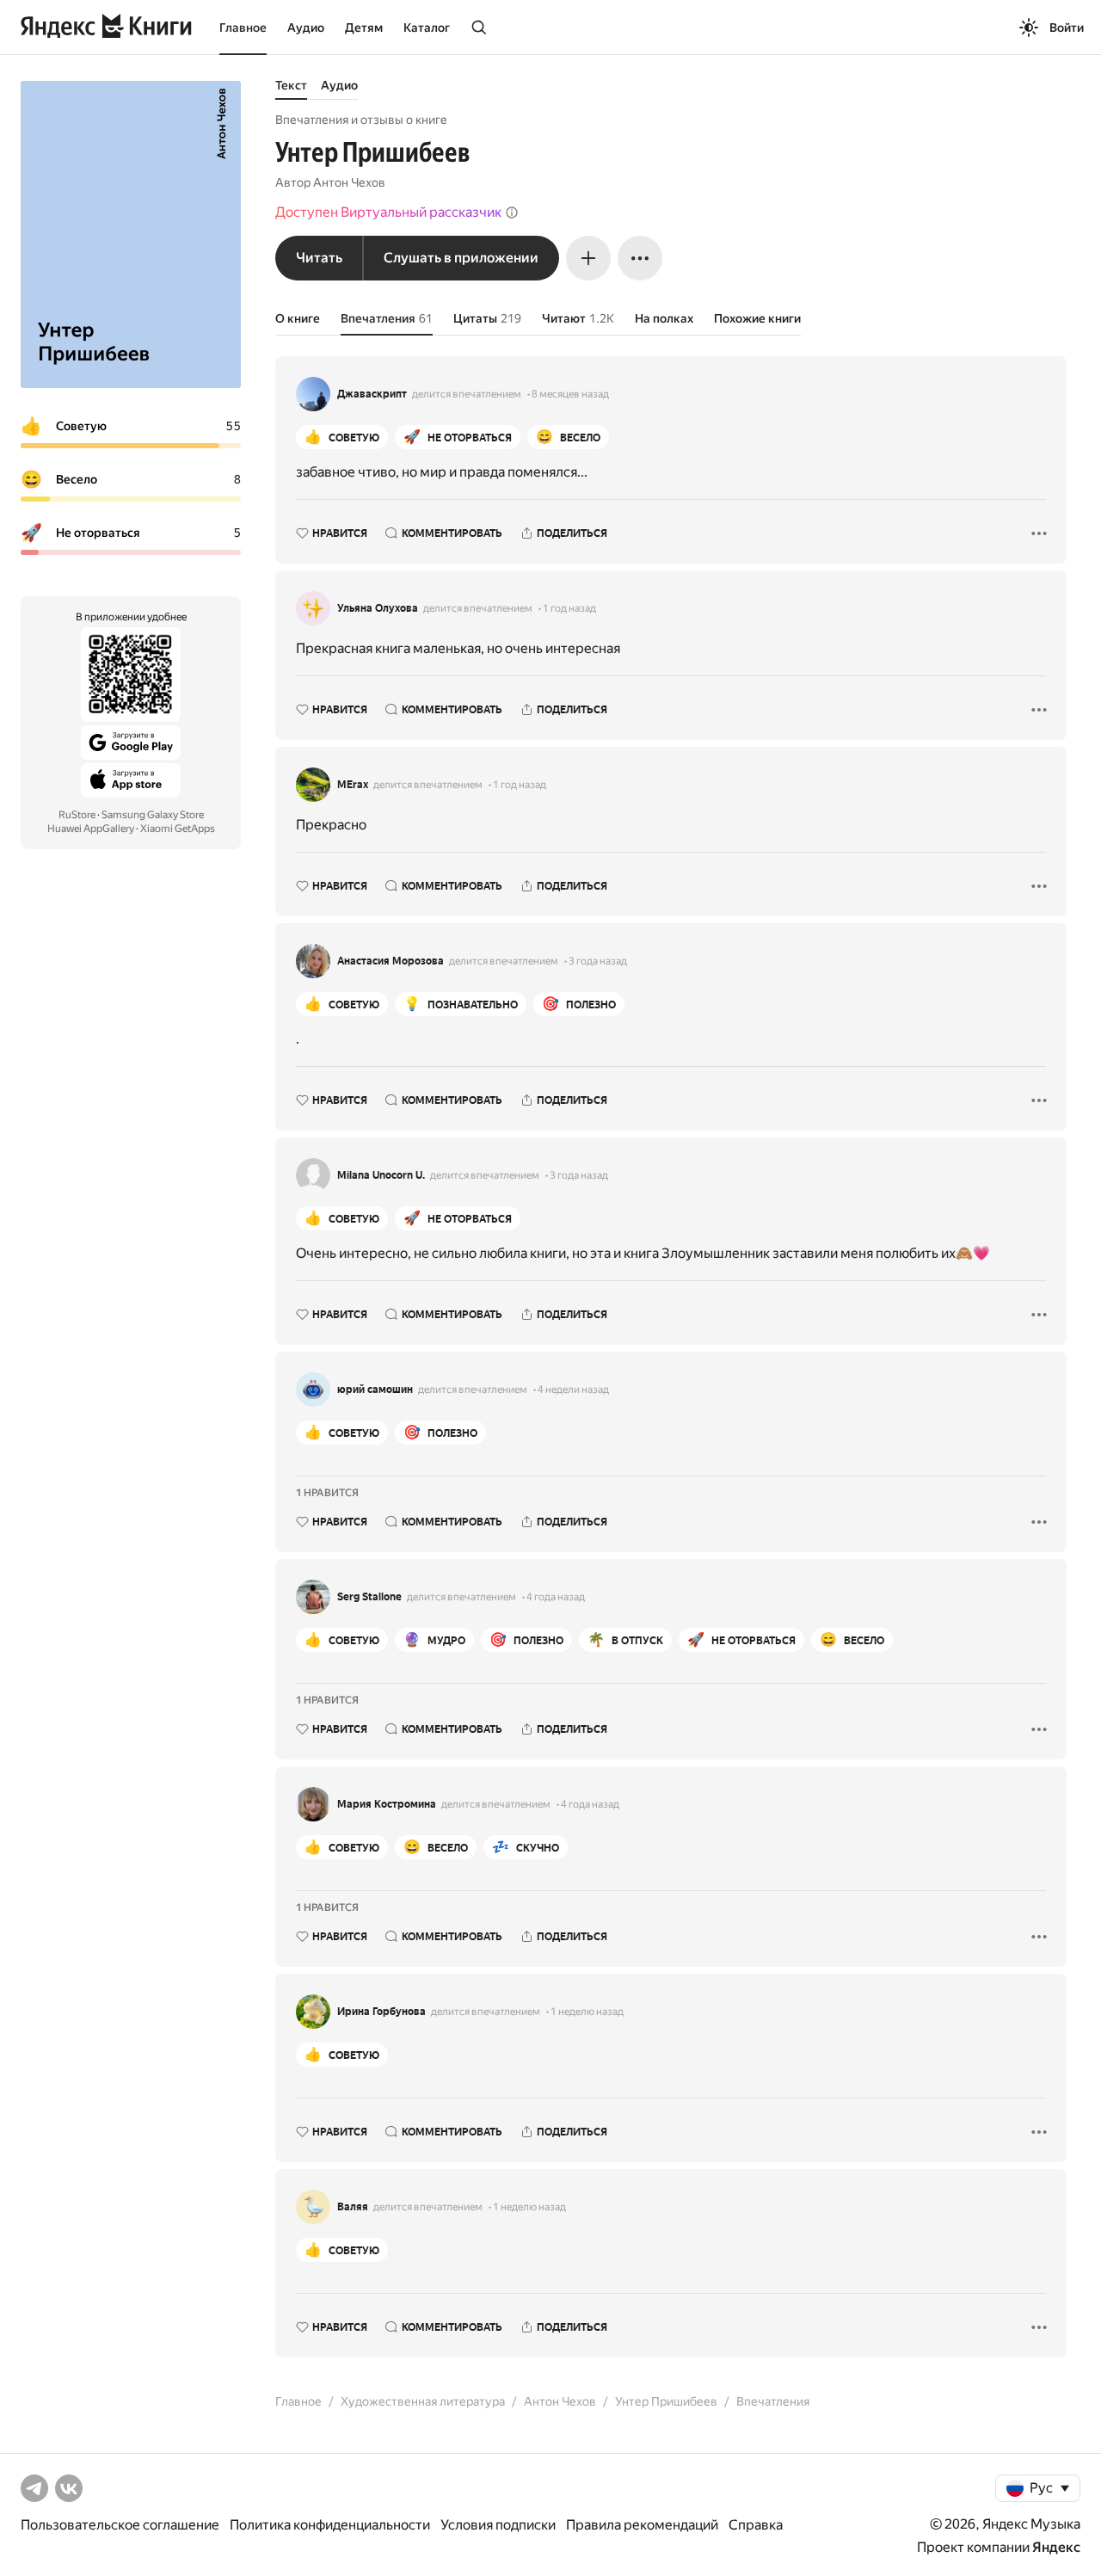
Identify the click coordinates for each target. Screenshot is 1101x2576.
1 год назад (569, 608)
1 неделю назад (587, 2012)
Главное (243, 28)
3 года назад (598, 961)
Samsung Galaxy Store (153, 815)
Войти (1067, 28)
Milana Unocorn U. (381, 1175)
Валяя (353, 2207)
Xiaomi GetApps (178, 829)
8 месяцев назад (570, 394)
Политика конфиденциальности (330, 2525)
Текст (291, 85)
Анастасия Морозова (391, 961)
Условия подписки (498, 2525)
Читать (319, 258)
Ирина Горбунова (381, 2012)
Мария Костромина (387, 1804)
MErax (353, 785)
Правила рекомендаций (642, 2525)
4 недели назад (573, 1390)
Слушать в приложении (461, 258)
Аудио (306, 28)
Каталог (427, 28)
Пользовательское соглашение (120, 2525)
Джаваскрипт (372, 394)
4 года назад (556, 1597)
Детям (364, 28)
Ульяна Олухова (378, 608)
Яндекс (1056, 2547)
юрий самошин (375, 1390)
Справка (756, 2525)
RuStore (77, 815)
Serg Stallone (369, 1597)
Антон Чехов (349, 182)
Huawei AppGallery (91, 829)
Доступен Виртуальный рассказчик (388, 212)
